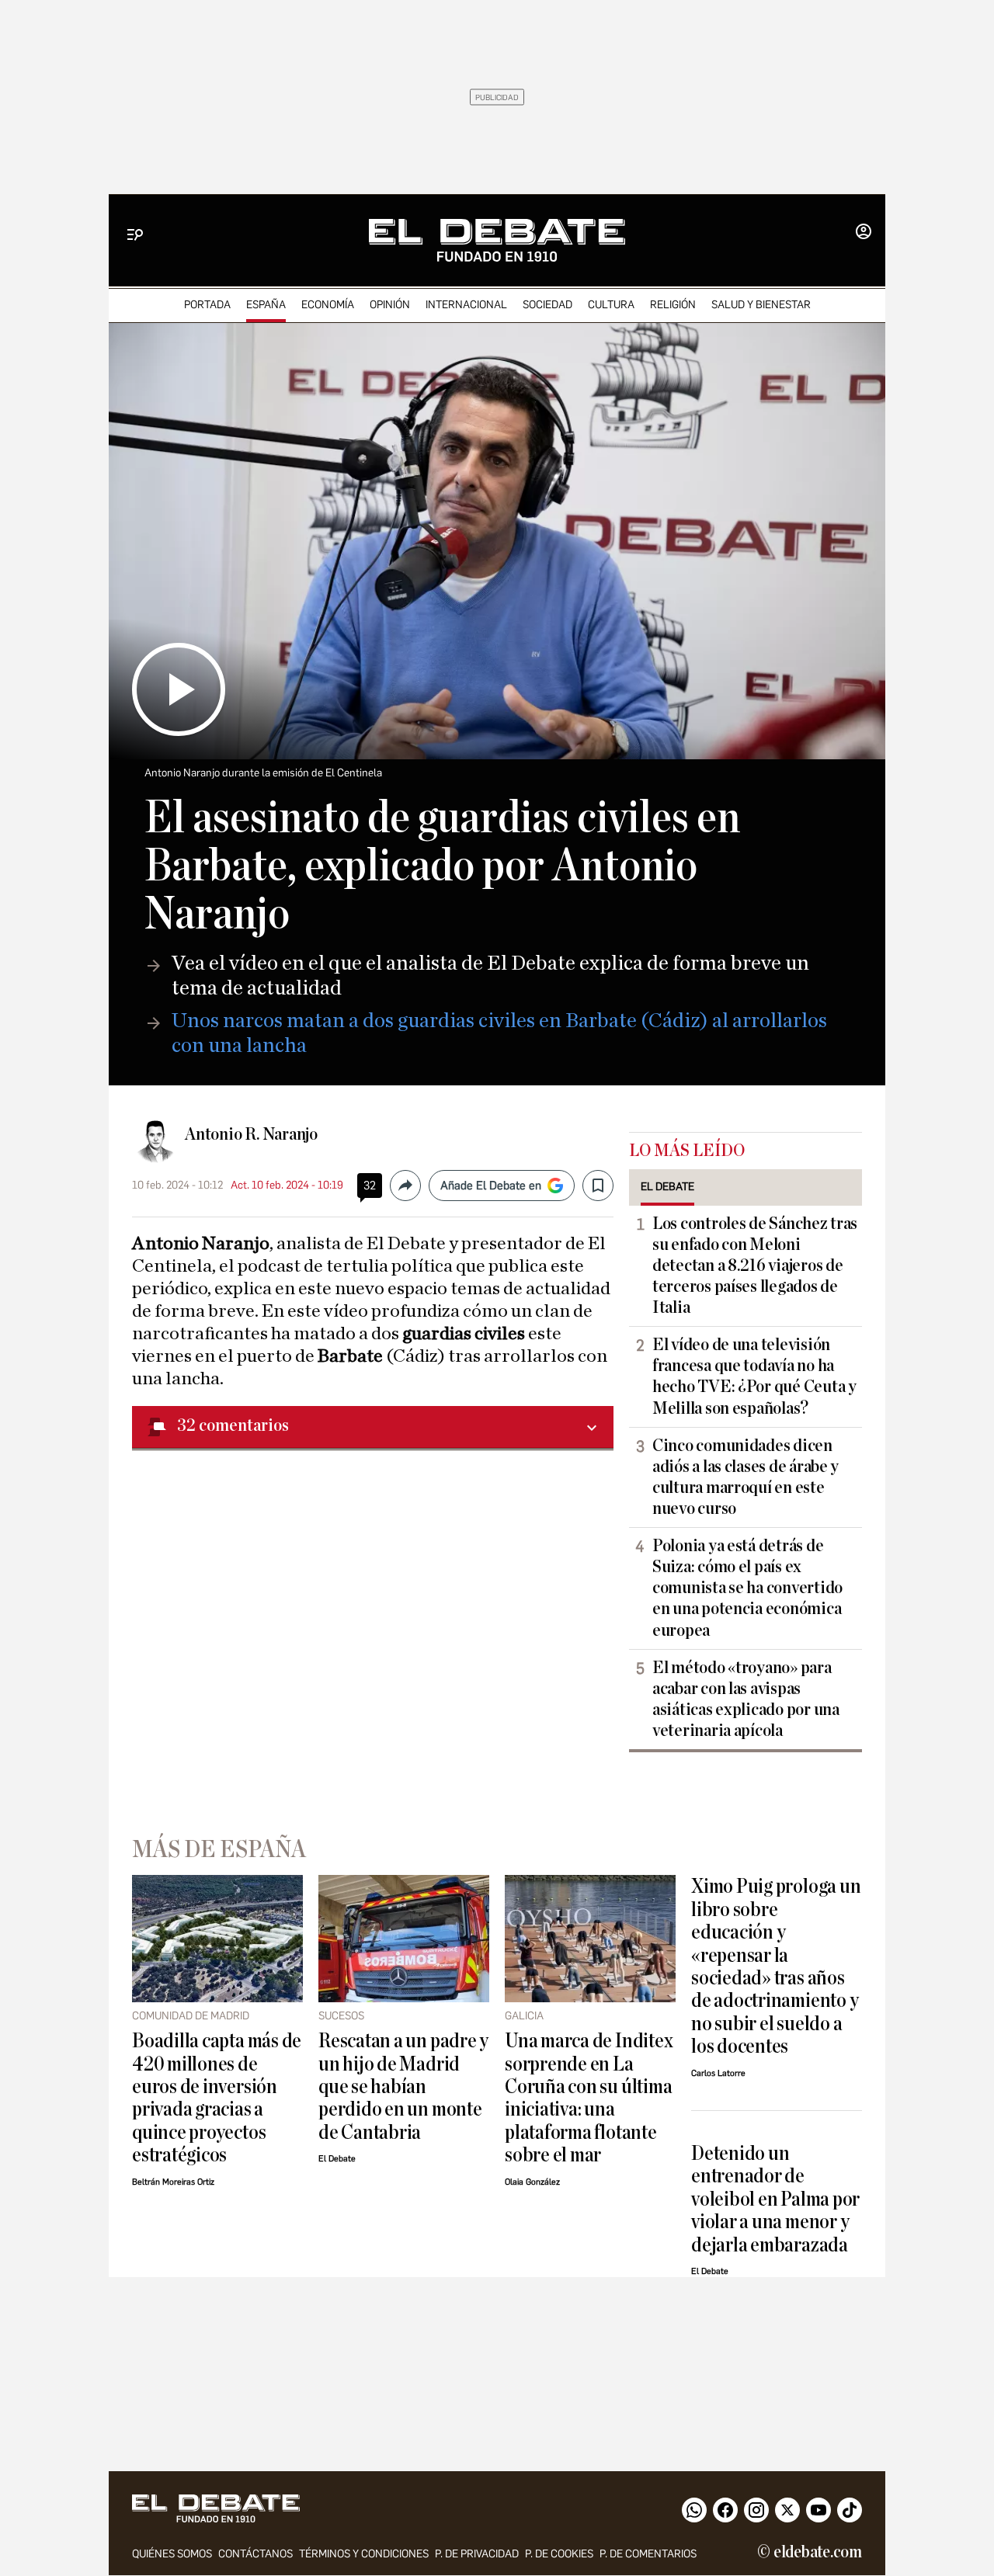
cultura (611, 305)
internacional (466, 305)
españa (266, 305)
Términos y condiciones (364, 2554)
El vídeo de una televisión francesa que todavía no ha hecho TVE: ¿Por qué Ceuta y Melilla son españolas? (754, 1376)
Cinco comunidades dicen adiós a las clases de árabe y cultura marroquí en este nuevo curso (745, 1477)
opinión (390, 305)
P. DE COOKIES (559, 2554)
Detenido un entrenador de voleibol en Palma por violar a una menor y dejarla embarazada (775, 2199)
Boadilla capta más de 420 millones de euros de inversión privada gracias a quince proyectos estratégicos (217, 2098)
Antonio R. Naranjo (251, 1134)
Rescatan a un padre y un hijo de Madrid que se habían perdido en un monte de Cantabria (403, 2086)
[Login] (864, 233)
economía (328, 305)
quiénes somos (172, 2554)
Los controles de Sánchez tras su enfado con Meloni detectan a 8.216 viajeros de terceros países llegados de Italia (755, 1265)
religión (673, 305)
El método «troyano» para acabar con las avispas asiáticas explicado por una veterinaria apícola (746, 1699)
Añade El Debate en (491, 1186)
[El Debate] (497, 240)
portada (207, 305)
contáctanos (255, 2554)
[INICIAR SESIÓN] (864, 233)
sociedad (547, 305)
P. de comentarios (648, 2554)
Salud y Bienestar (761, 305)
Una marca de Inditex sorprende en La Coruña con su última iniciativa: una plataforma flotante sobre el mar (589, 2098)
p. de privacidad (477, 2554)
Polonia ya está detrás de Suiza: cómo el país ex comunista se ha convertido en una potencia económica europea (747, 1588)
